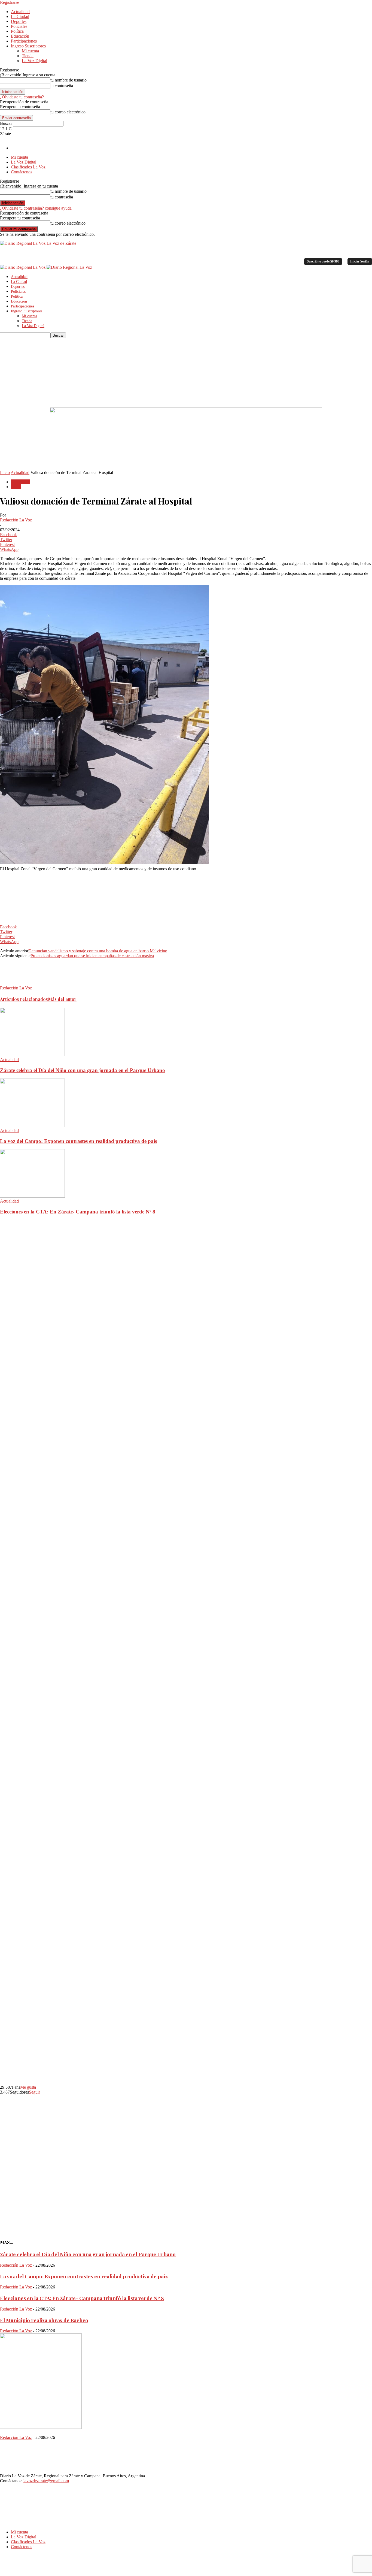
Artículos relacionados (24, 999)
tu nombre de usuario (68, 80)
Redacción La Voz (16, 520)
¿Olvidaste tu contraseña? (22, 97)
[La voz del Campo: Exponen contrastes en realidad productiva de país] (32, 1126)
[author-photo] (13, 983)
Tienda (28, 56)
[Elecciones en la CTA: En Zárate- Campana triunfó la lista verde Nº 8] (32, 1196)
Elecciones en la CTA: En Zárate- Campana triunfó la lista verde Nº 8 (78, 1212)
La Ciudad (20, 16)
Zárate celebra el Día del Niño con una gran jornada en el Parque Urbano (83, 1070)
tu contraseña (62, 86)
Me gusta (28, 2087)
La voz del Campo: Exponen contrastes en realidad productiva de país (78, 1141)
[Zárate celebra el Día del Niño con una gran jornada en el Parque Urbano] (32, 1055)
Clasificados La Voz (28, 167)
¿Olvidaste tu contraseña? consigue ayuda (36, 208)
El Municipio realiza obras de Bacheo (44, 2320)
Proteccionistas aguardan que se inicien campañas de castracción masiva (92, 956)
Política (17, 31)
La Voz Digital (34, 61)
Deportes (19, 21)
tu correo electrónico (68, 112)
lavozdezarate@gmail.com (46, 2481)
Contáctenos (22, 172)
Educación (20, 36)
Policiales (19, 26)
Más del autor (62, 999)
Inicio (5, 472)
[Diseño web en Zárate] (15, 2573)
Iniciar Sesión (360, 261)
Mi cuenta (30, 51)
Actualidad (20, 12)
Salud (16, 487)
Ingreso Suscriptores (28, 46)
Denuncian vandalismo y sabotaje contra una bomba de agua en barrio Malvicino (98, 951)
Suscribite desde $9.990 (323, 261)
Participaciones (24, 41)
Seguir (34, 2092)
